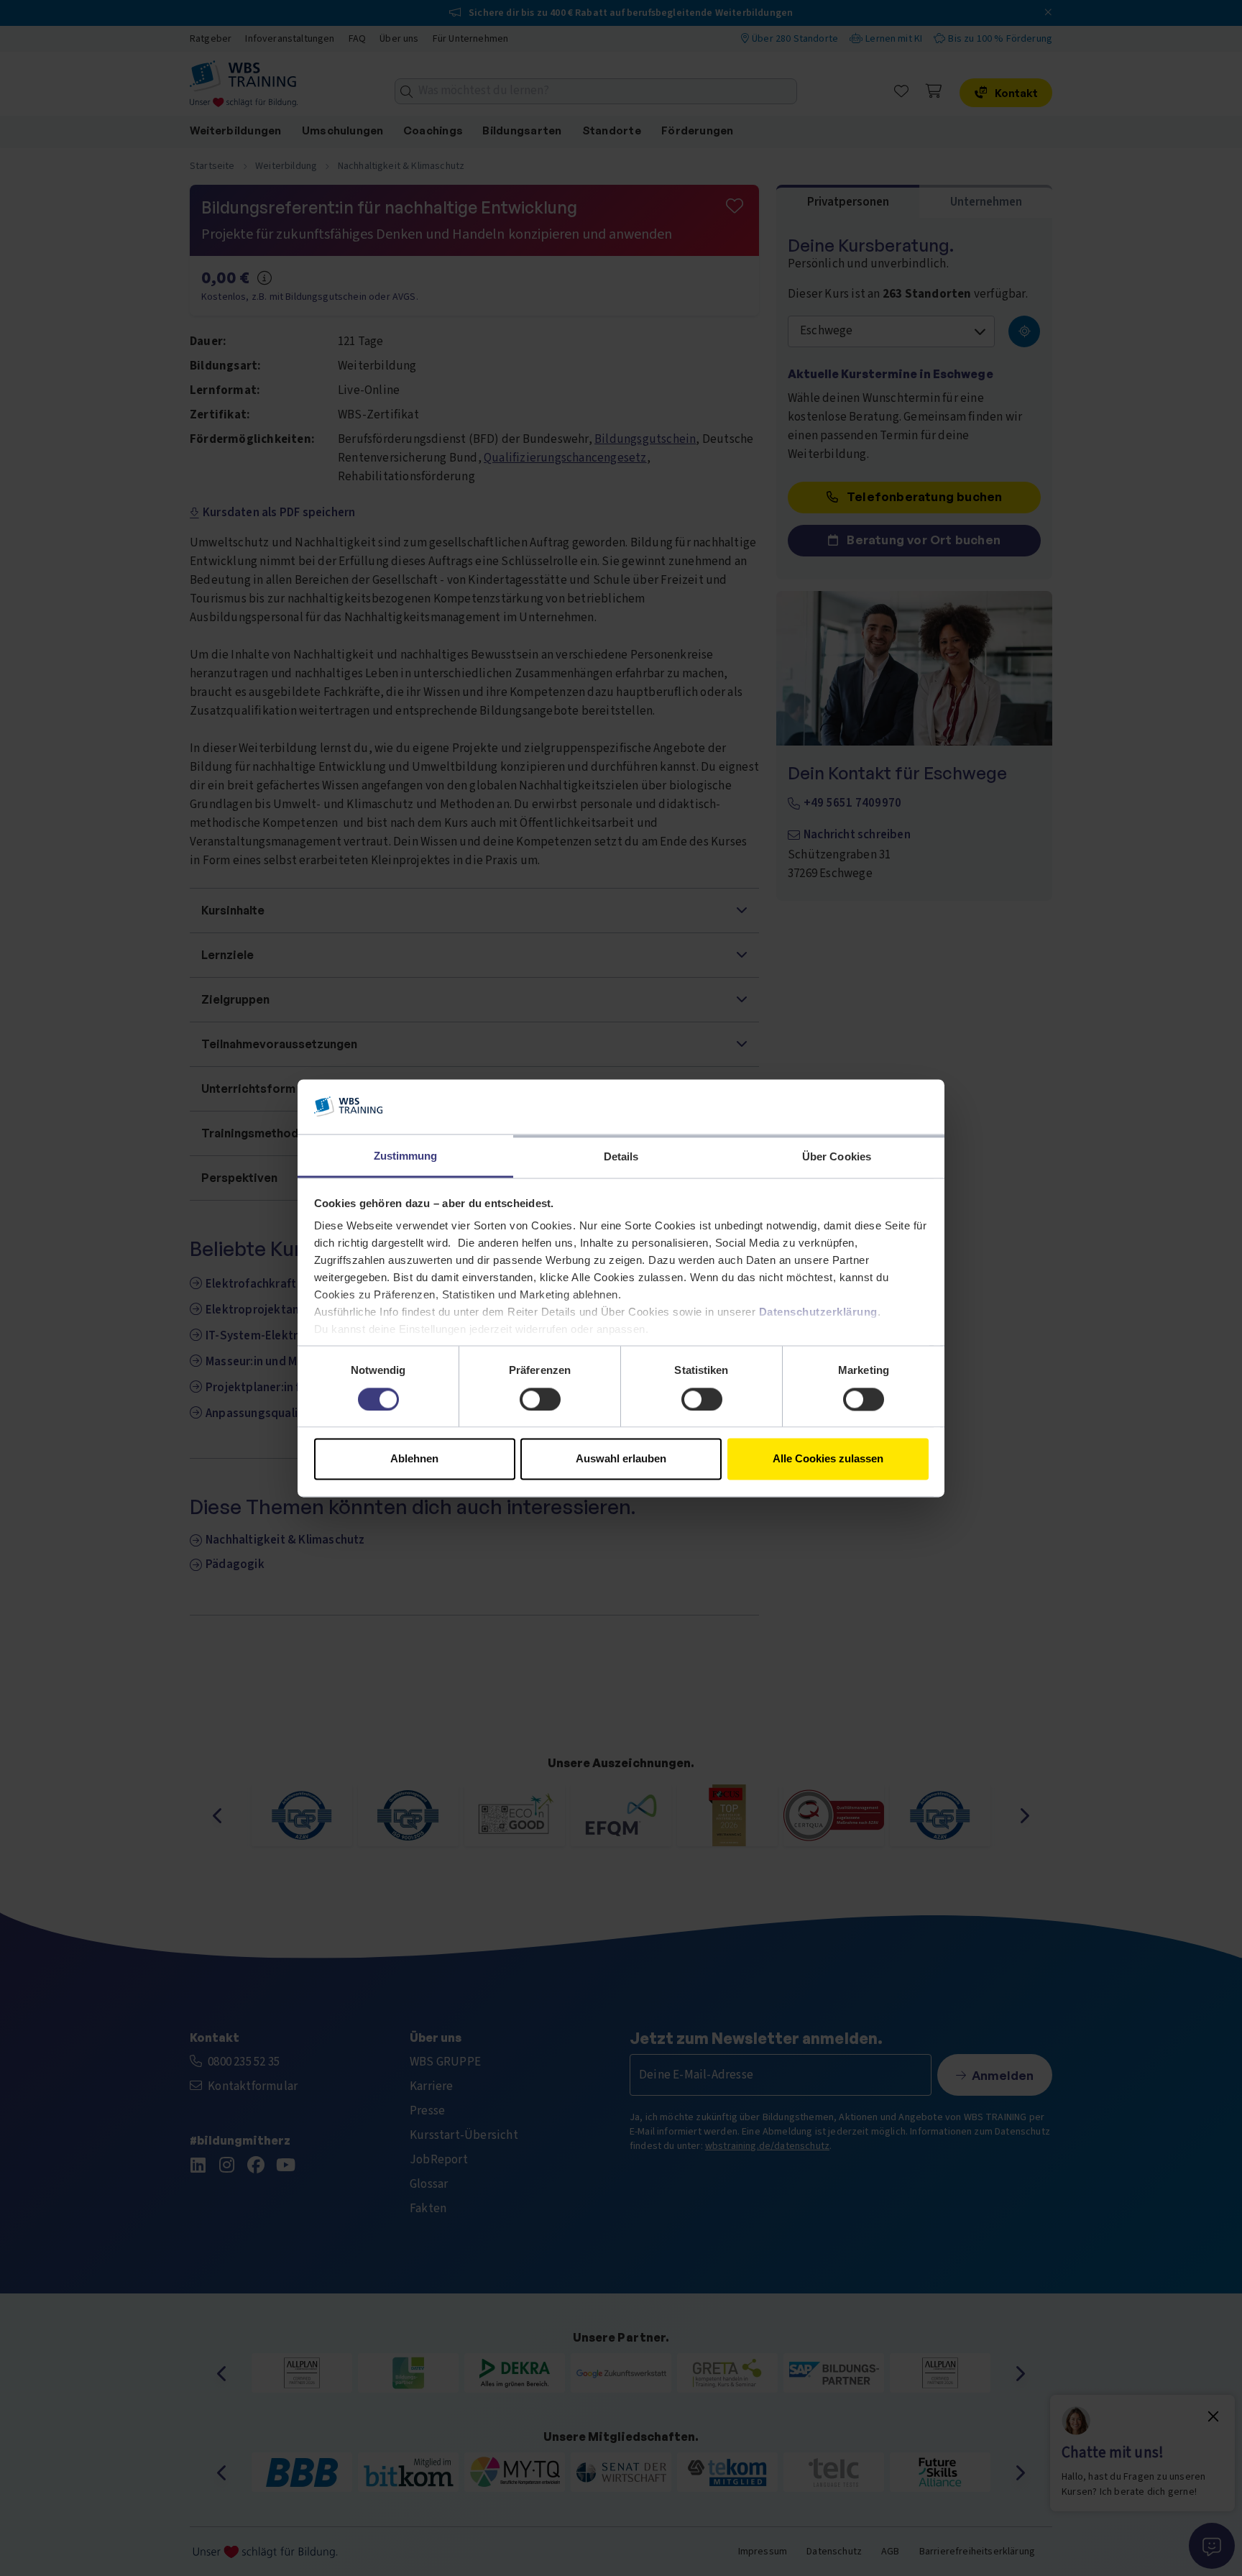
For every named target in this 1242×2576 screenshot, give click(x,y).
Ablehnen (414, 1459)
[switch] (540, 1399)
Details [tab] (621, 1157)
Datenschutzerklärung (818, 1312)
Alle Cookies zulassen (828, 1459)
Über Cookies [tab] (837, 1157)
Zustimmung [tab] (406, 1156)
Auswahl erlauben (621, 1459)
